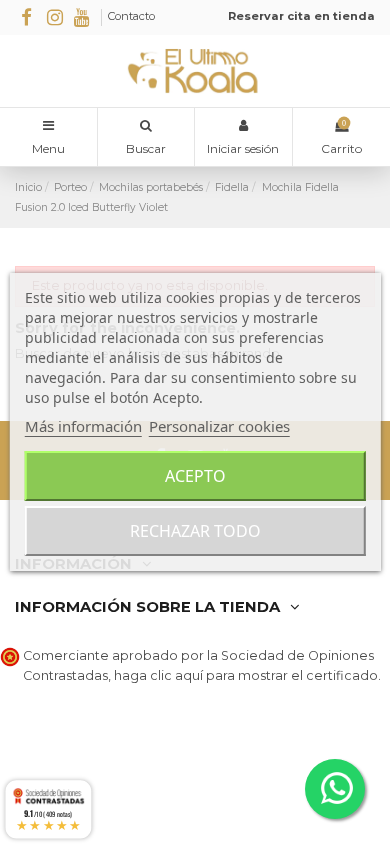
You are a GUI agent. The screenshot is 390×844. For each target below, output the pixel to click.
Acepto (195, 476)
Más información (83, 426)
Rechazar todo (195, 531)
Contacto (131, 16)
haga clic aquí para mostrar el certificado (246, 675)
